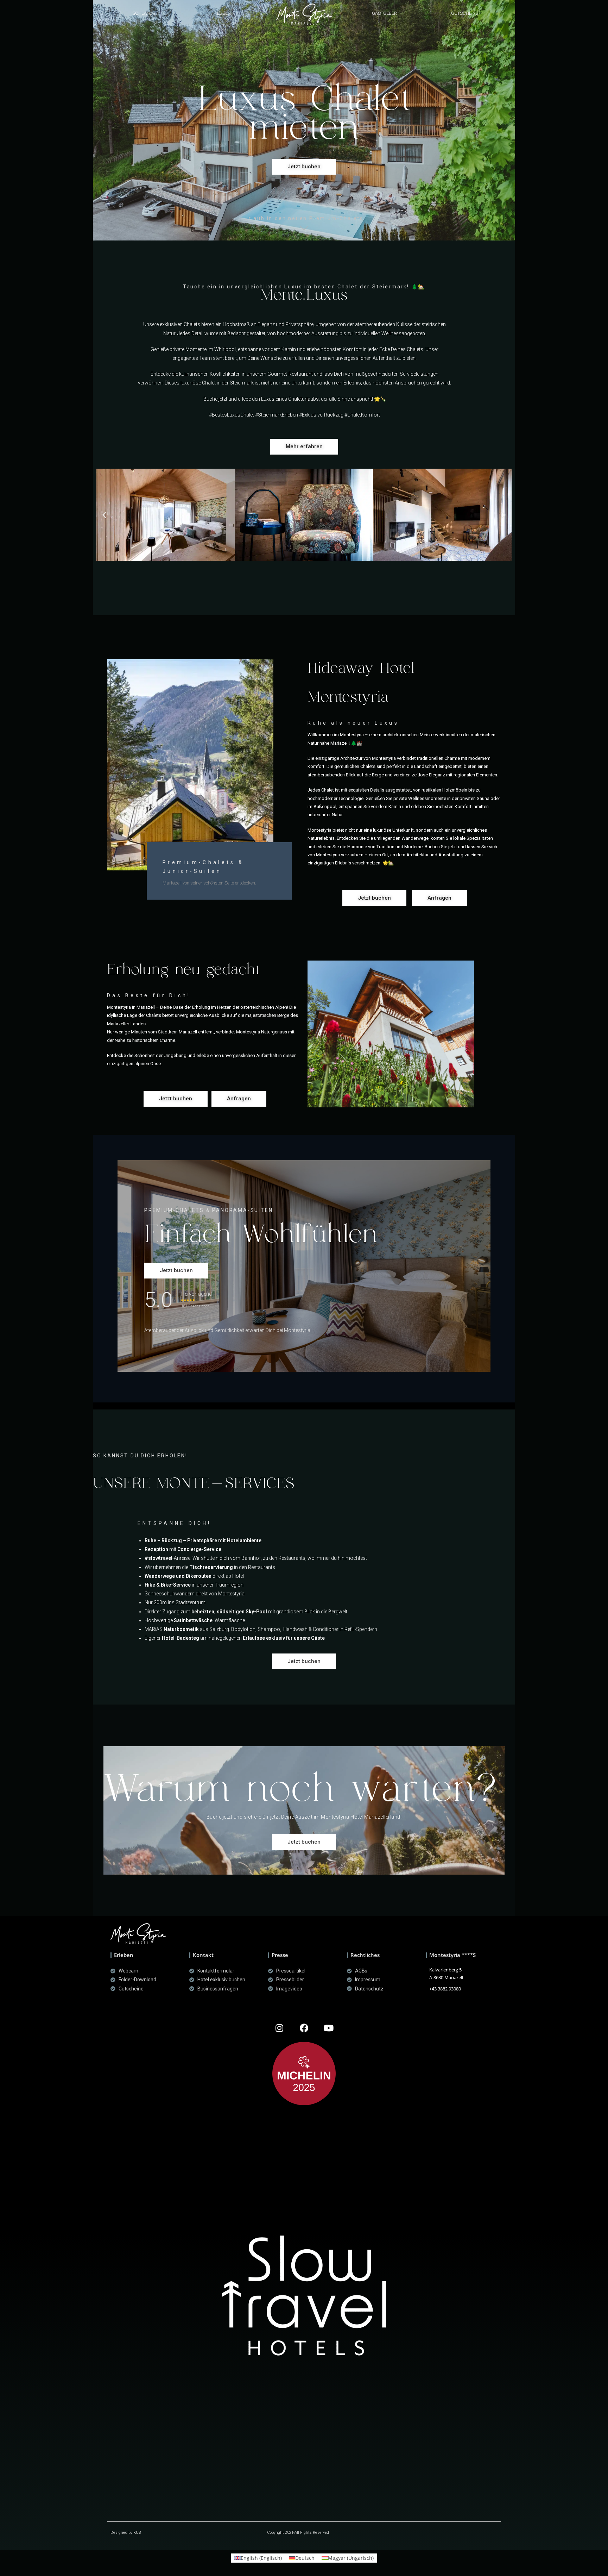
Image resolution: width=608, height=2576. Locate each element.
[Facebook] (304, 2028)
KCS (137, 2533)
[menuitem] (258, 2558)
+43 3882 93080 (445, 1989)
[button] (144, 13)
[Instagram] (279, 2028)
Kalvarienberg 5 (445, 1970)
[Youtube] (329, 2028)
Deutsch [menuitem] (305, 2558)
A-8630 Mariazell (446, 1977)
